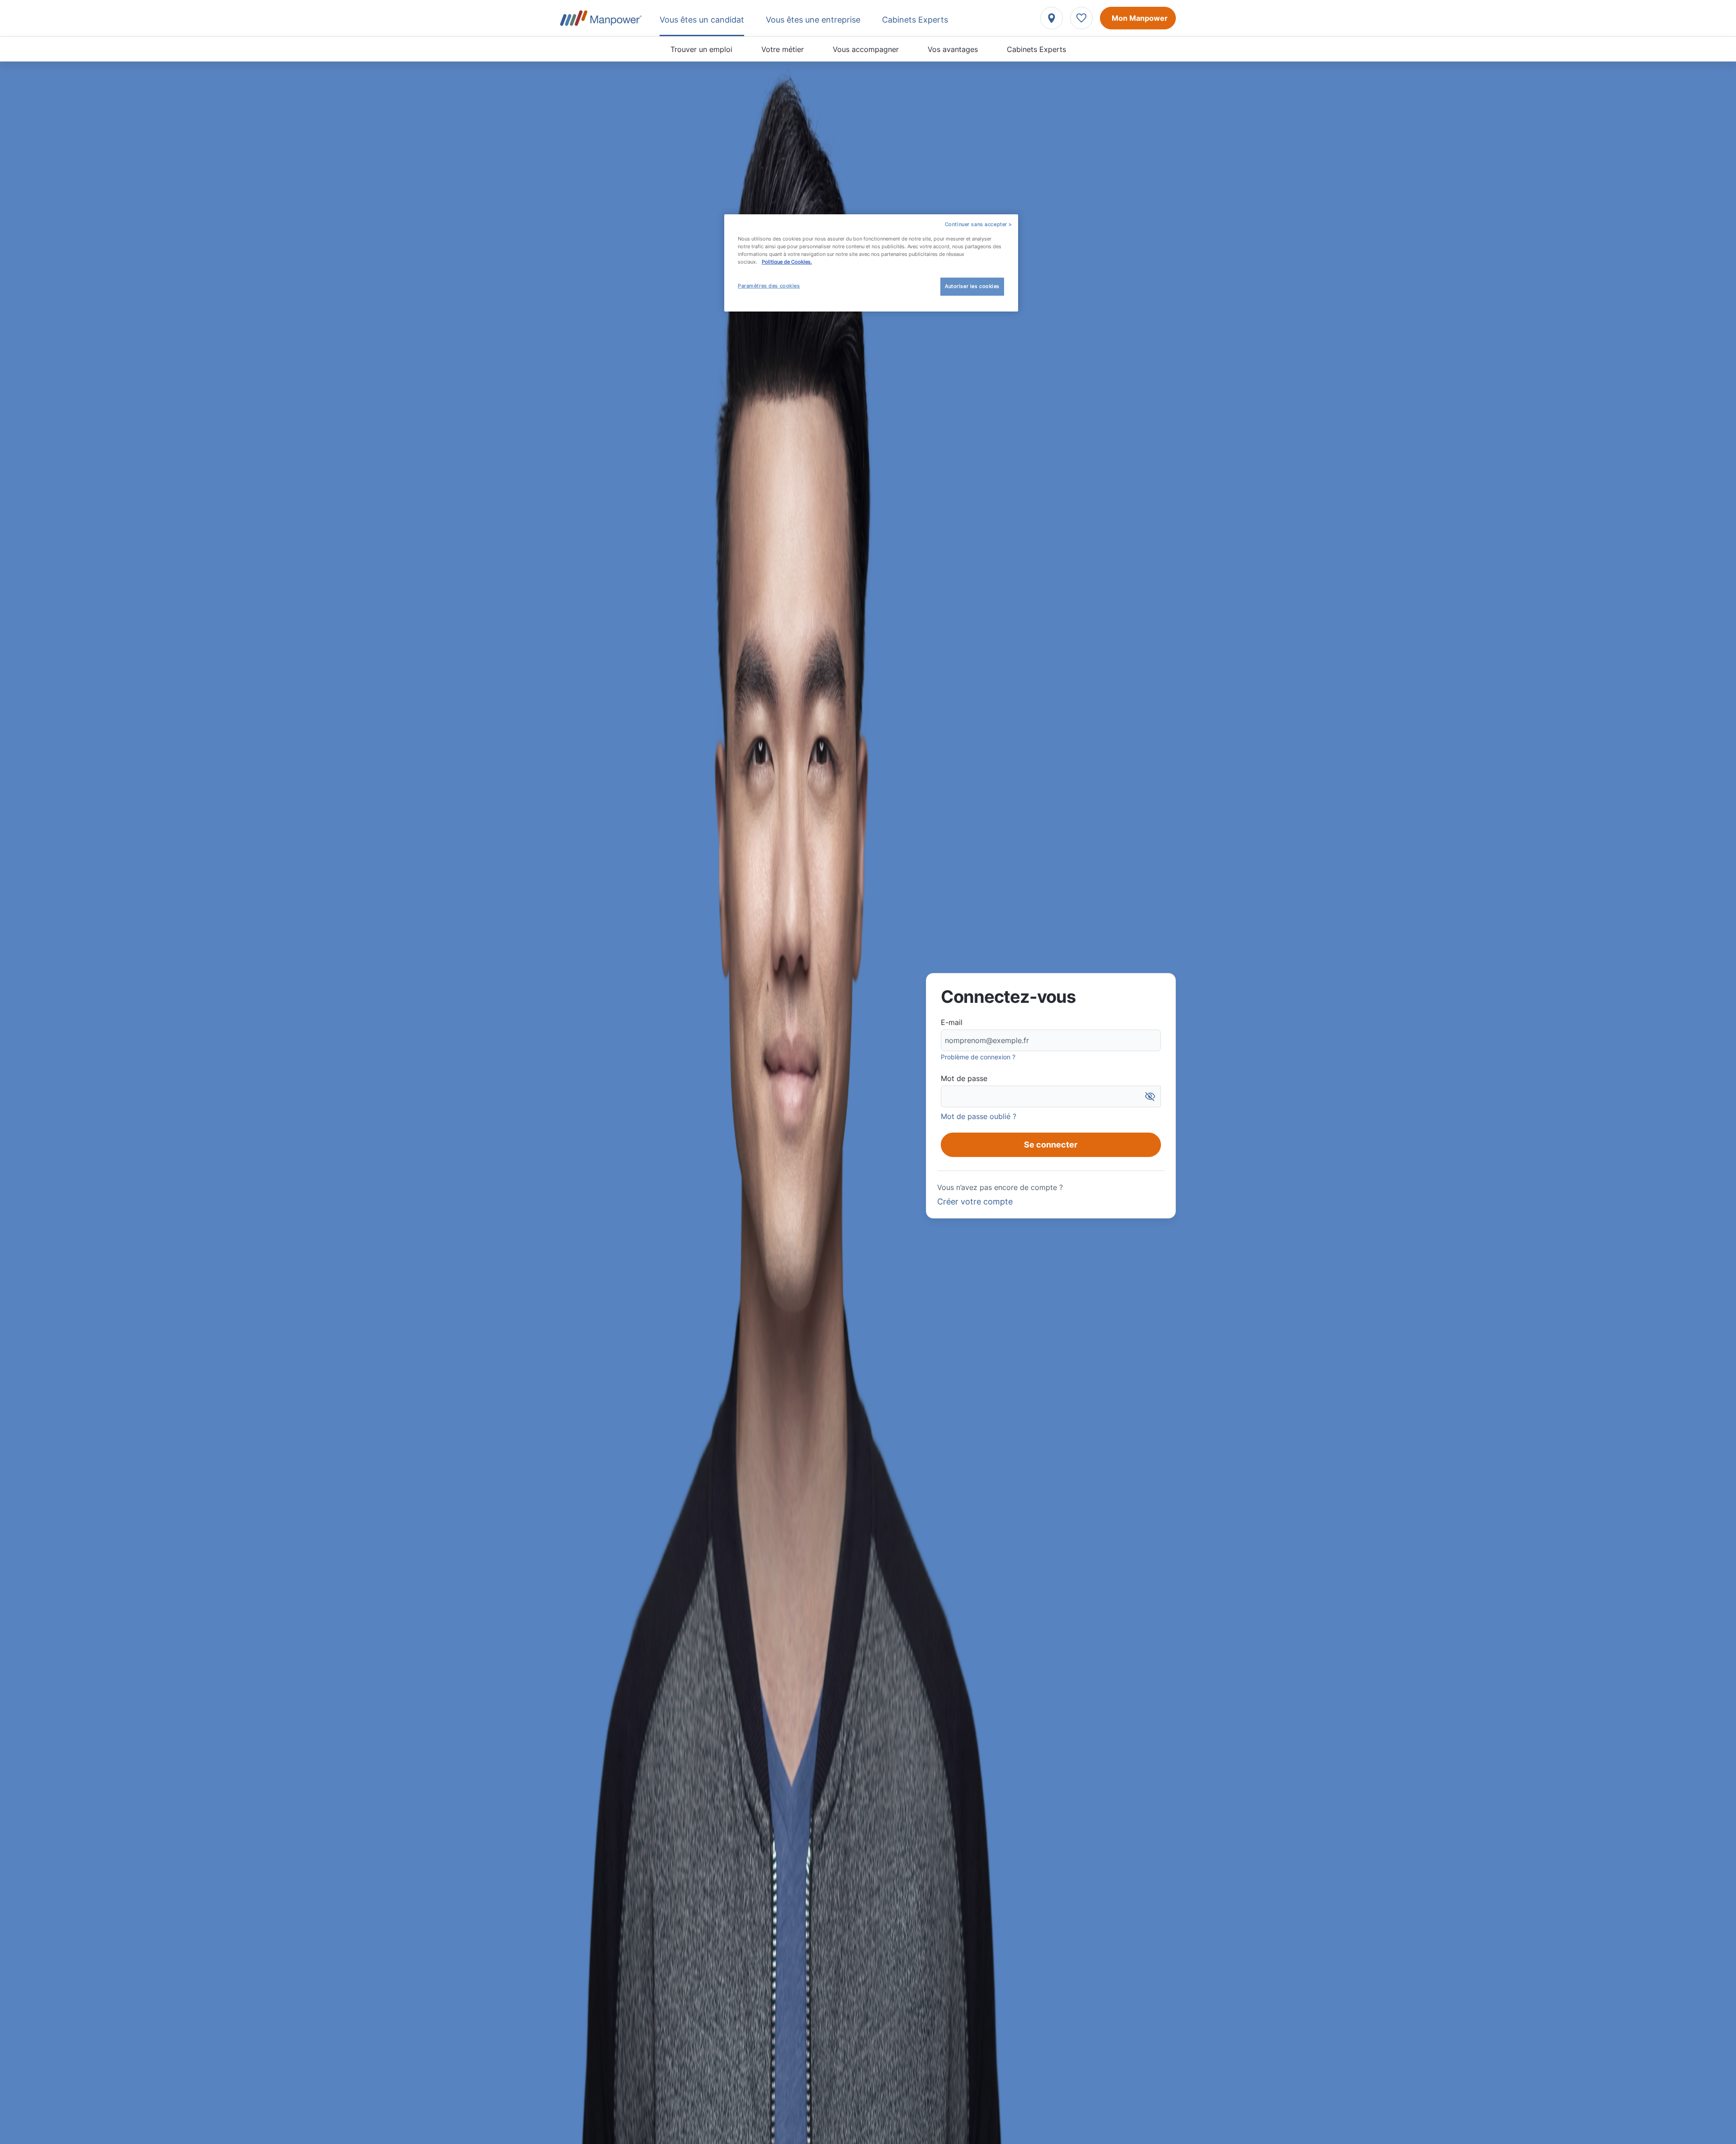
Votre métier (783, 49)
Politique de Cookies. (787, 262)
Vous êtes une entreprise (813, 20)
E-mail (952, 1022)
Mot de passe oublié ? (979, 1116)
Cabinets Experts (1036, 49)
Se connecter (1051, 1145)
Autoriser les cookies (972, 286)
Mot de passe (964, 1078)
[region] (871, 263)
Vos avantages (953, 49)
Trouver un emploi (701, 49)
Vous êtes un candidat (702, 20)
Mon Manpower (1140, 18)
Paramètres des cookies (769, 286)
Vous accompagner (866, 49)
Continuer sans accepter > (979, 224)
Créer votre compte (975, 1202)
